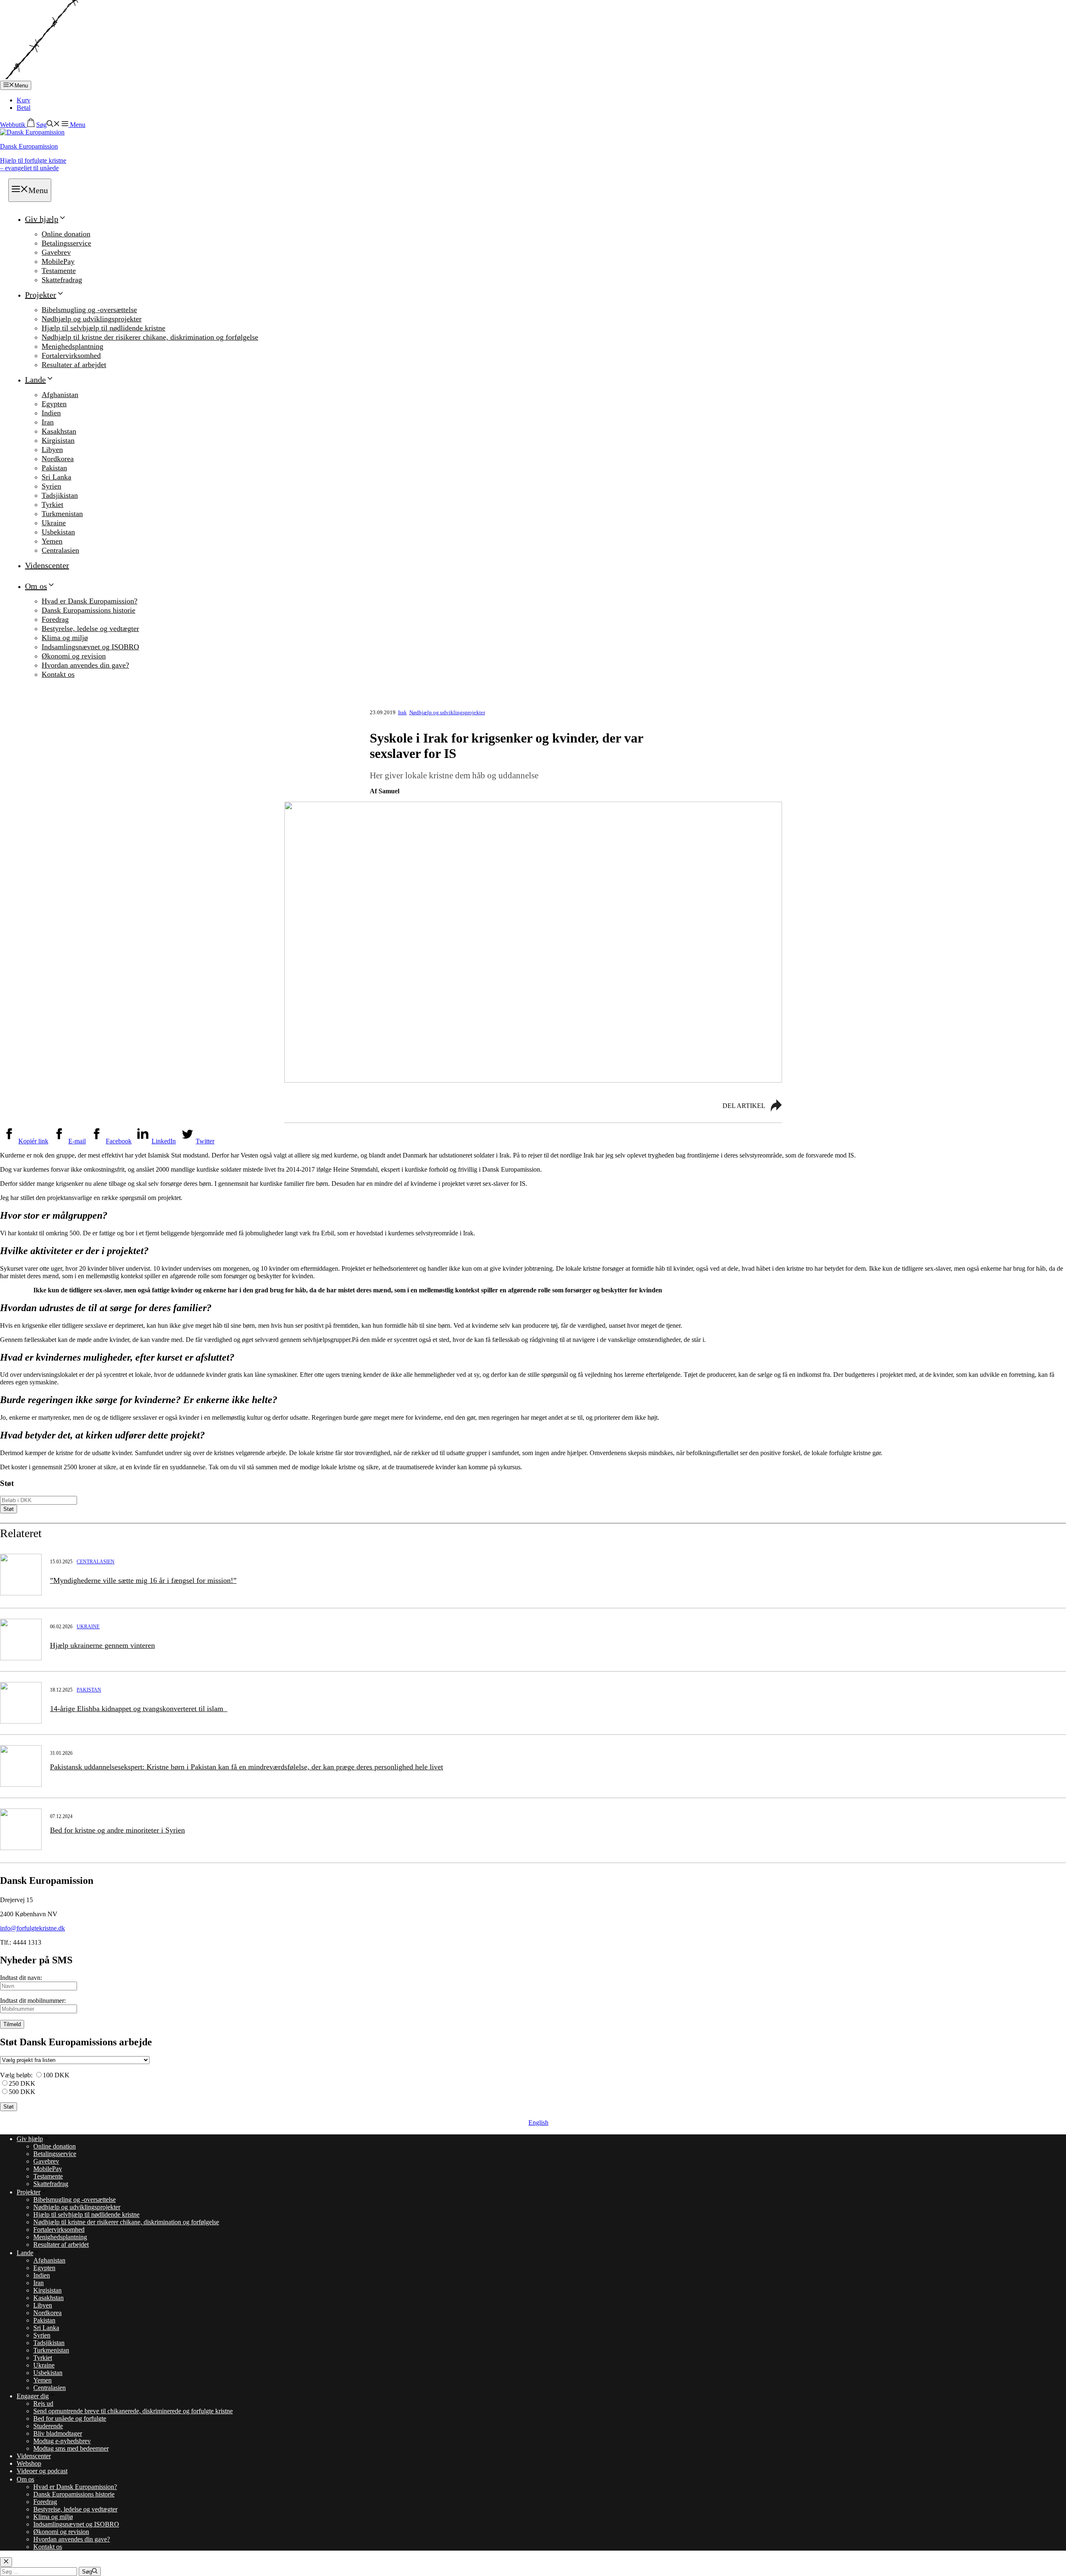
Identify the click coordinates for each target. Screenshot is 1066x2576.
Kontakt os (58, 674)
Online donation (66, 234)
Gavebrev (56, 252)
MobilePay (58, 261)
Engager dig (33, 2396)
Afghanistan (60, 395)
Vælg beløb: (16, 2075)
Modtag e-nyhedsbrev (62, 2441)
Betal (24, 108)
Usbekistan (58, 532)
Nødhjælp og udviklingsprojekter (92, 319)
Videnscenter (47, 565)
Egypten (54, 404)
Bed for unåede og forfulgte (70, 2418)
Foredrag (55, 619)
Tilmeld (12, 2024)
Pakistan (54, 468)
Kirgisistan (58, 440)
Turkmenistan (62, 514)
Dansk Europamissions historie (88, 610)
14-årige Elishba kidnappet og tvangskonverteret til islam (139, 1709)
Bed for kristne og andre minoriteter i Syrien (117, 1830)
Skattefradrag (62, 280)
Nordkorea (58, 459)
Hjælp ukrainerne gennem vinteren (102, 1645)
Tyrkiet (52, 504)
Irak (402, 712)
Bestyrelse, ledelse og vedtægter (90, 628)
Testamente (59, 271)
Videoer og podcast (42, 2471)
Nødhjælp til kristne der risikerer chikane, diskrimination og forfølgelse (150, 337)
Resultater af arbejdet (74, 365)
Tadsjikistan (60, 495)
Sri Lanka (56, 477)
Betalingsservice (66, 243)
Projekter (41, 295)
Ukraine (54, 523)
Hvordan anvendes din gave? (85, 665)
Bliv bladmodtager (58, 2433)
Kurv (24, 100)
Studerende (48, 2426)
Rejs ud (43, 2403)
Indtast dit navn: (21, 1978)
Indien (51, 413)
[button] (48, 125)
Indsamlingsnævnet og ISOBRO (90, 647)
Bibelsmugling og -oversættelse (89, 310)
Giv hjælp (42, 219)
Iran (48, 422)
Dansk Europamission (29, 146)
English (538, 2123)
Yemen (52, 541)
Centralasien (60, 550)
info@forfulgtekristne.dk (32, 1928)
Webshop (29, 2463)
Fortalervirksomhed (71, 355)
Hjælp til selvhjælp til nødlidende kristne (103, 328)
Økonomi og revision (74, 656)
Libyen (52, 450)
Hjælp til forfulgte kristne (33, 164)
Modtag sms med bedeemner (71, 2448)
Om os (36, 586)
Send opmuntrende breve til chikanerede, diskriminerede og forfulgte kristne (133, 2411)
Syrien (51, 486)
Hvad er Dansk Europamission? (90, 601)
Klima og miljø (65, 638)
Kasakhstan (59, 431)
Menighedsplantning (72, 346)
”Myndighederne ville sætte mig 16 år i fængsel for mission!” (143, 1580)
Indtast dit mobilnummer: (33, 2001)
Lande (35, 380)
